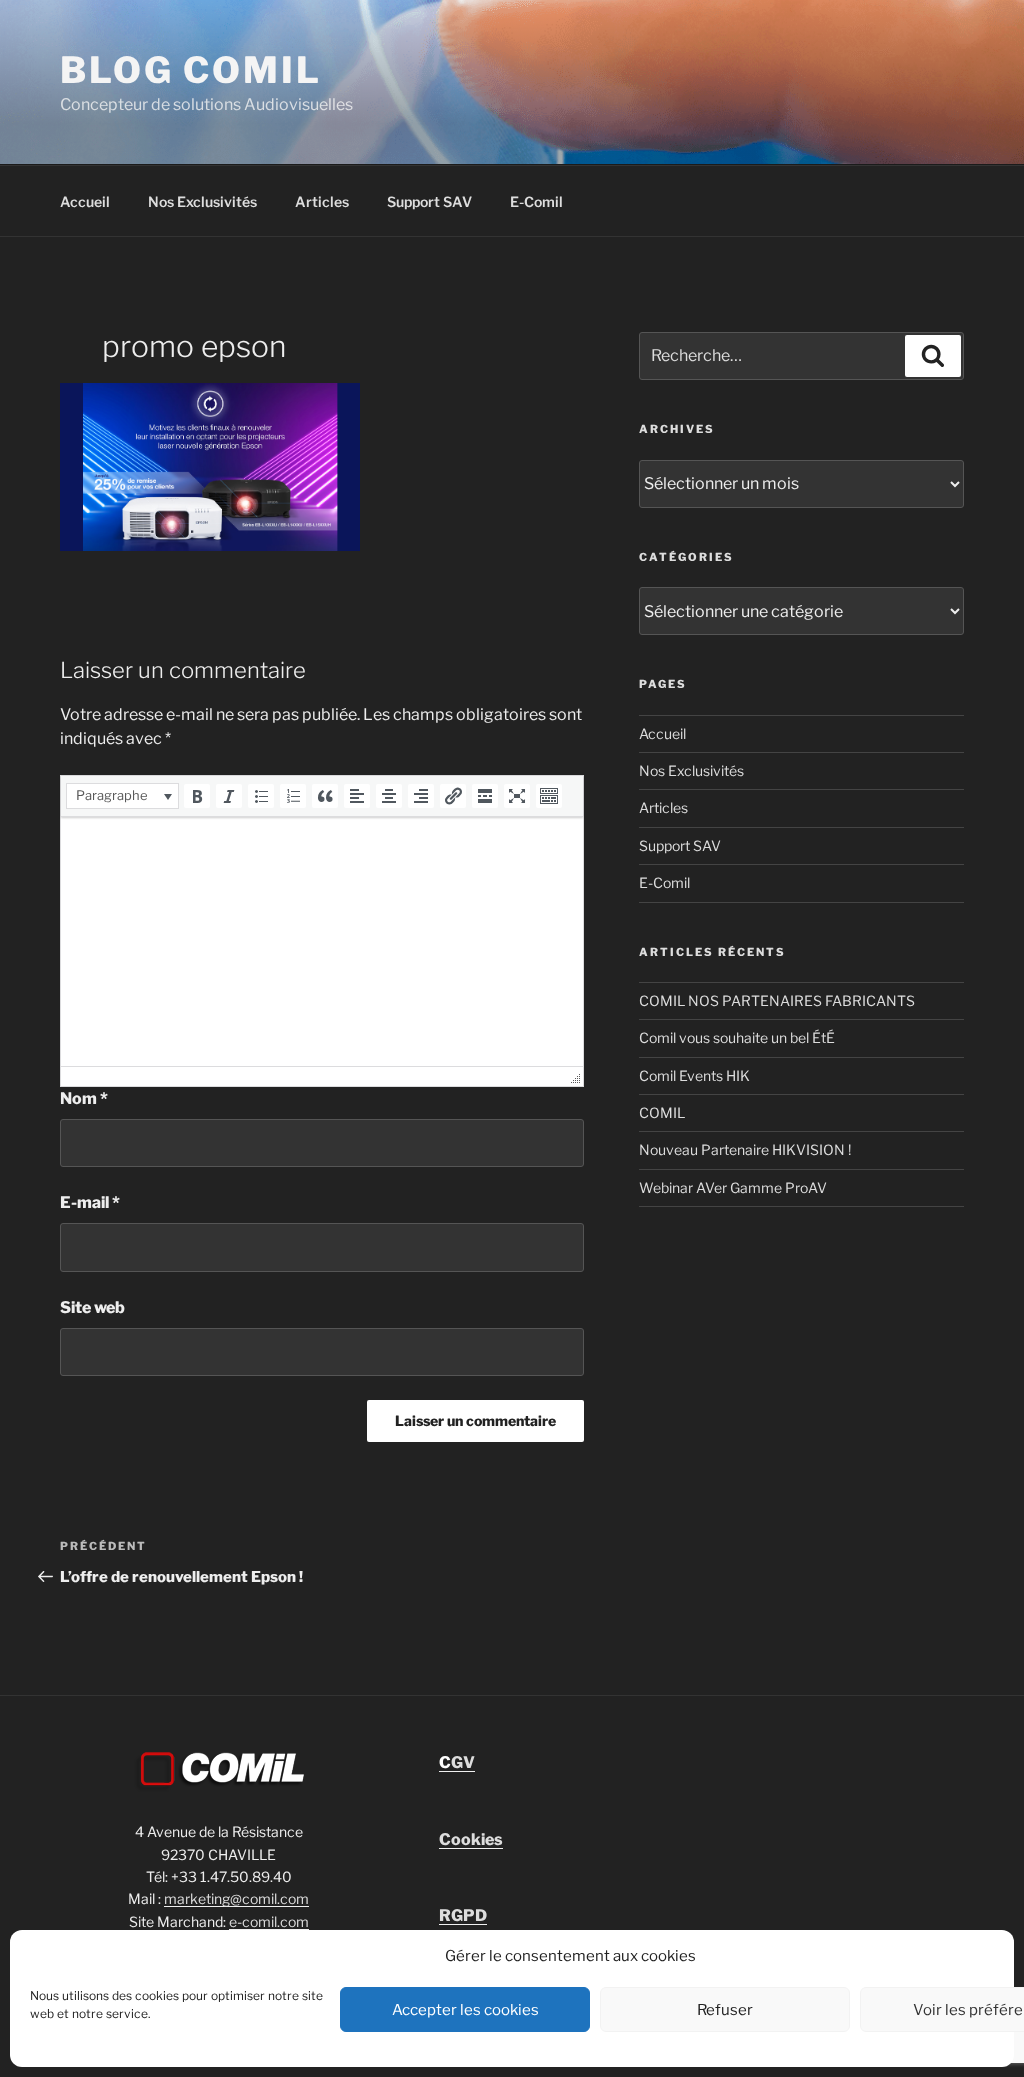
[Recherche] (933, 356)
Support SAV (429, 201)
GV (457, 1762)
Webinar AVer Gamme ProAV (733, 1187)
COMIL (662, 1112)
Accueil (85, 201)
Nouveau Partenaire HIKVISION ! (745, 1149)
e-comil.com (269, 1921)
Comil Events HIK (694, 1075)
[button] (122, 796)
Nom (84, 1098)
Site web (92, 1307)
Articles (322, 201)
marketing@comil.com (236, 1898)
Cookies (471, 1839)
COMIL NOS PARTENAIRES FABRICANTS (777, 1000)
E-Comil (536, 201)
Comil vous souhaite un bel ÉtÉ (737, 1037)
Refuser (725, 2010)
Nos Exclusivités (202, 201)
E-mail (90, 1202)
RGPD (463, 1915)
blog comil (191, 70)
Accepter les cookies (465, 2010)
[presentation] (122, 796)
